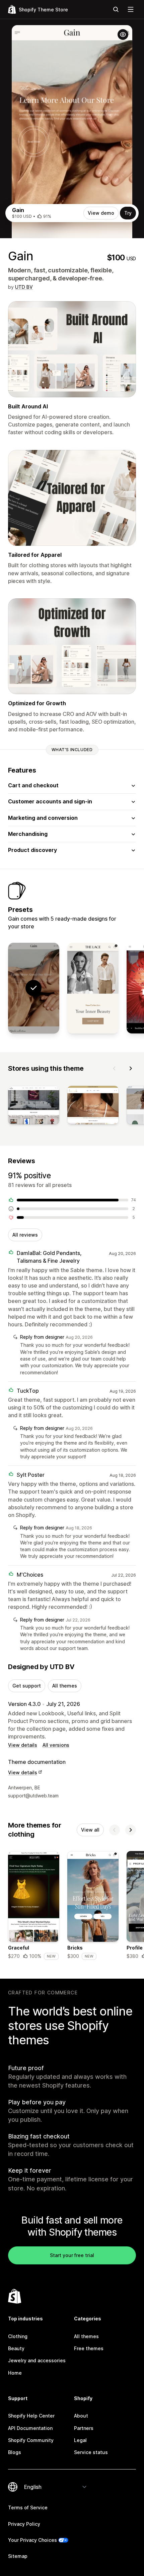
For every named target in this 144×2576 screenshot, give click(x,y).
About (81, 2416)
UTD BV (24, 287)
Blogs (15, 2452)
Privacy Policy (24, 2524)
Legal (80, 2440)
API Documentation (30, 2428)
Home (15, 2373)
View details (23, 1745)
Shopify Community (31, 2440)
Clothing (18, 2336)
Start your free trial (72, 2255)
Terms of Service (28, 2507)
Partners (84, 2428)
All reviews (25, 1235)
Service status (91, 2452)
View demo (101, 213)
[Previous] (115, 1068)
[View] (34, 1106)
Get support (27, 1686)
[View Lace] (93, 988)
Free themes (89, 2348)
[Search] (116, 9)
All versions (56, 1745)
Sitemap (18, 2556)
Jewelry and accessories (37, 2360)
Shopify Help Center (31, 2416)
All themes (65, 1686)
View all (90, 1830)
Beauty (16, 2348)
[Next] (131, 1068)
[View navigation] (131, 9)
